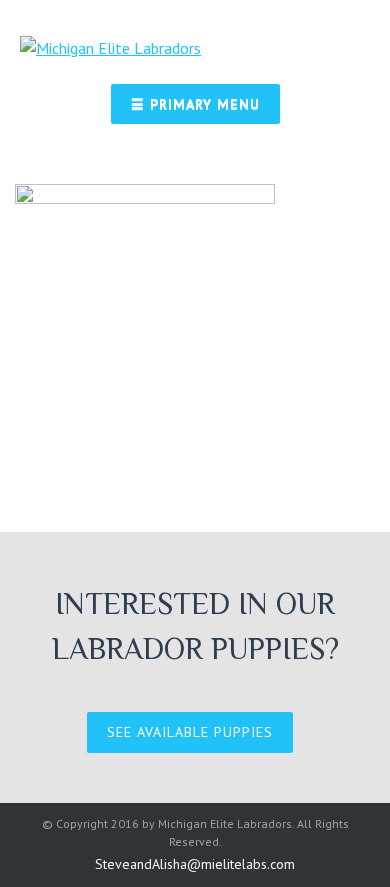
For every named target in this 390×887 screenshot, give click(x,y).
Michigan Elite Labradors (225, 823)
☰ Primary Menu (195, 104)
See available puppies (190, 732)
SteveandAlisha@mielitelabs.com (195, 864)
